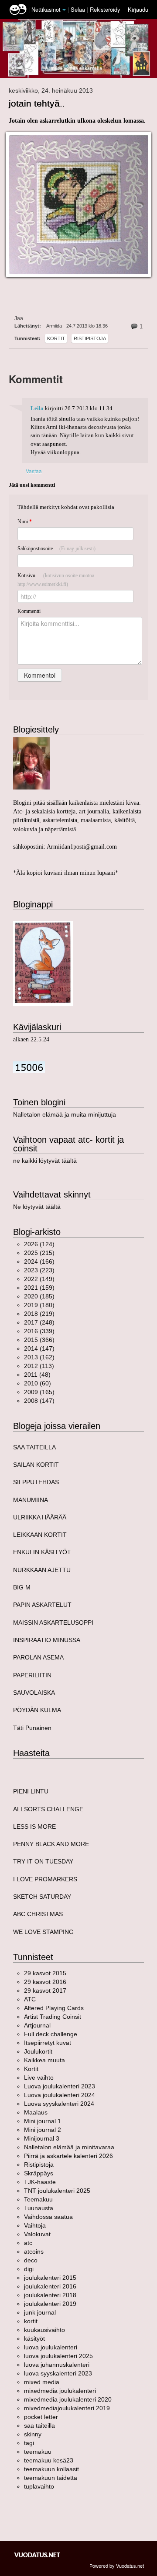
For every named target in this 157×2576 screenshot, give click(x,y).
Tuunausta (39, 2208)
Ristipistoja (90, 338)
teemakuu (38, 2452)
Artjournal (37, 2025)
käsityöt (34, 2338)
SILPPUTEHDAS (36, 1482)
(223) (39, 1270)
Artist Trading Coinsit (53, 2017)
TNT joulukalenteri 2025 (57, 2191)
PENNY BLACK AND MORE (51, 1844)
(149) (39, 1279)
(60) (38, 1383)
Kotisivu (56, 580)
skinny (33, 2434)
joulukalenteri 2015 (50, 2278)
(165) (39, 1392)
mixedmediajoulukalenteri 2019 (67, 2408)
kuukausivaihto (44, 2330)
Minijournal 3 (42, 2138)
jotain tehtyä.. (37, 103)
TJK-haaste (40, 2182)
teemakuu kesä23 (49, 2460)
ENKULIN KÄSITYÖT (42, 1552)
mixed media (42, 2382)
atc (28, 2243)
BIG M (22, 1587)
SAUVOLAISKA (34, 1693)
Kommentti (29, 611)
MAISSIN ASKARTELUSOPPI (53, 1623)
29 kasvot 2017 (45, 1991)
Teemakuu (38, 2199)
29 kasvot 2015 (45, 1973)
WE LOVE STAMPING (43, 1932)
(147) (39, 1348)
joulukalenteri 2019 (50, 2304)
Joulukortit (38, 2051)
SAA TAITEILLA (34, 1447)
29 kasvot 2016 (45, 1982)
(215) (39, 1253)
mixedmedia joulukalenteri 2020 (68, 2399)
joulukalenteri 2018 (50, 2295)
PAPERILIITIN (32, 1675)
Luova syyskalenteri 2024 (59, 2104)
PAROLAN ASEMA (38, 1657)
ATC (30, 1999)
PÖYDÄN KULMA (37, 1710)
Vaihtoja (35, 2225)
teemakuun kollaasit (51, 2469)
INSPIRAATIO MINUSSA (47, 1640)
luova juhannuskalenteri (57, 2365)
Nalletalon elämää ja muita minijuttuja (65, 1114)
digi (29, 2269)
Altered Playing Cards (54, 2008)
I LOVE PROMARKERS (45, 1879)
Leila (37, 408)
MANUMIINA (31, 1500)
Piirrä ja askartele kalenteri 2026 (68, 2156)
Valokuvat (37, 2234)
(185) (39, 1296)
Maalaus (36, 2112)
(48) (37, 1375)
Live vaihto (39, 2078)
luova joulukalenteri (51, 2347)
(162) (39, 1357)
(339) (39, 1331)
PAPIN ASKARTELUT (42, 1605)
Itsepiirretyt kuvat (48, 2043)
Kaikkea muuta (44, 2060)
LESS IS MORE (34, 1827)
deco (31, 2260)
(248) (39, 1322)
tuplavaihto (39, 2486)
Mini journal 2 (43, 2130)
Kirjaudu (138, 9)
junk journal (40, 2312)
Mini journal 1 (43, 2121)
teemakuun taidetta (51, 2478)
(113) (39, 1366)
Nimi (25, 522)
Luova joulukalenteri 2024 (60, 2095)
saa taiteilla (39, 2425)
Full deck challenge (51, 2034)
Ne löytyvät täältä (37, 1207)
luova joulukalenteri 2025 (58, 2356)
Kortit (56, 338)
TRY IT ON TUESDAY (43, 1861)
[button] (64, 10)
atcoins (34, 2251)
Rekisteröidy (105, 9)
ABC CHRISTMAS (38, 1914)
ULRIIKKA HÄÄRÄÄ (40, 1517)
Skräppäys (39, 2173)
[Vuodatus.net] (38, 2555)
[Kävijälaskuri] (29, 1066)
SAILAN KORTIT (36, 1465)
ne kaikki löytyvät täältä (45, 1161)
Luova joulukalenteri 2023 (60, 2086)
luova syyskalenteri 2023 (58, 2373)
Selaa (79, 9)
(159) (39, 1288)
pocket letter (41, 2417)
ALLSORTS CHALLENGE (48, 1809)
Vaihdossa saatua (48, 2217)
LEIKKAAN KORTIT (40, 1535)
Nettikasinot (46, 9)
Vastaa (34, 471)
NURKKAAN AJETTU (42, 1570)
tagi (29, 2443)
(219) (39, 1314)
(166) (39, 1261)
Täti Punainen (32, 1728)
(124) (39, 1244)
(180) (39, 1305)
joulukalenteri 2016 (50, 2286)
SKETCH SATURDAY (42, 1897)
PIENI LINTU (31, 1791)
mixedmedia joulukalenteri (60, 2391)
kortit (31, 2321)
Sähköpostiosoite (56, 549)
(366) (39, 1340)
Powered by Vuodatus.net (117, 2566)
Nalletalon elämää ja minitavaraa (69, 2147)
